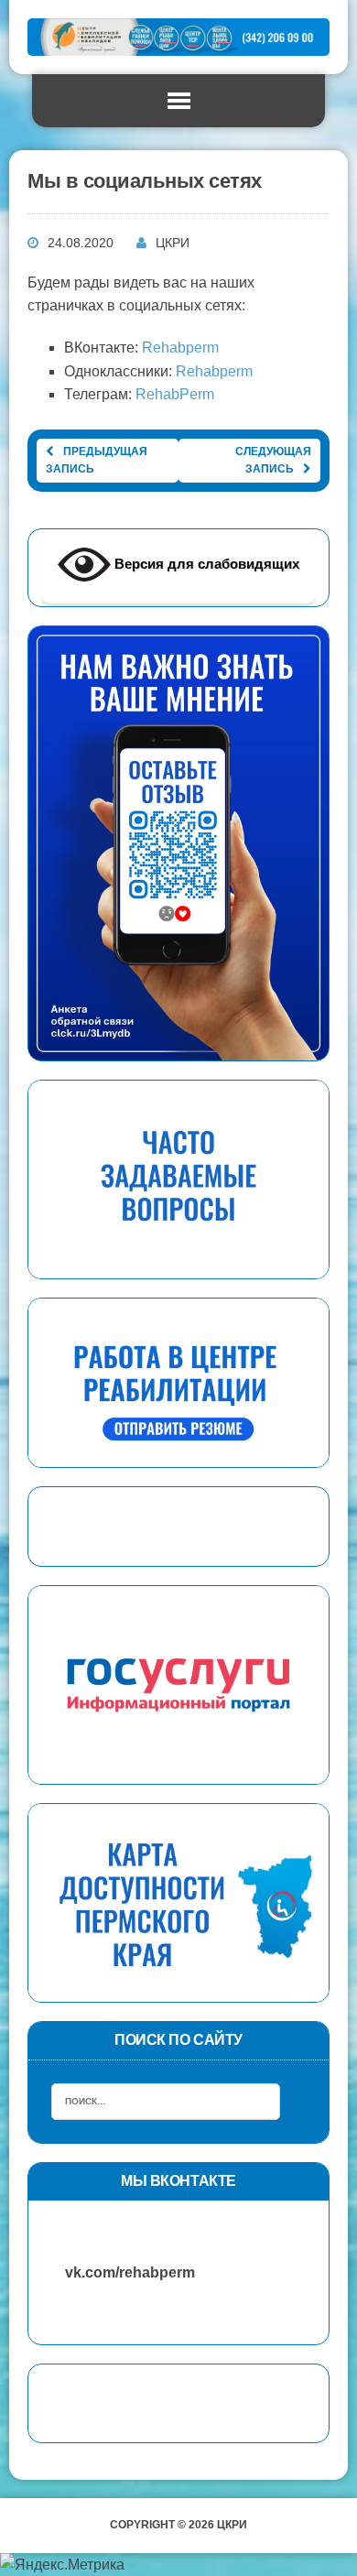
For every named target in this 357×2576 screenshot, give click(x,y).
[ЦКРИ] (178, 37)
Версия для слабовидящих (205, 564)
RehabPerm (175, 394)
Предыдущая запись (97, 460)
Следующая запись (273, 460)
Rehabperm (180, 348)
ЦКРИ (173, 243)
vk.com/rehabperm (121, 2272)
